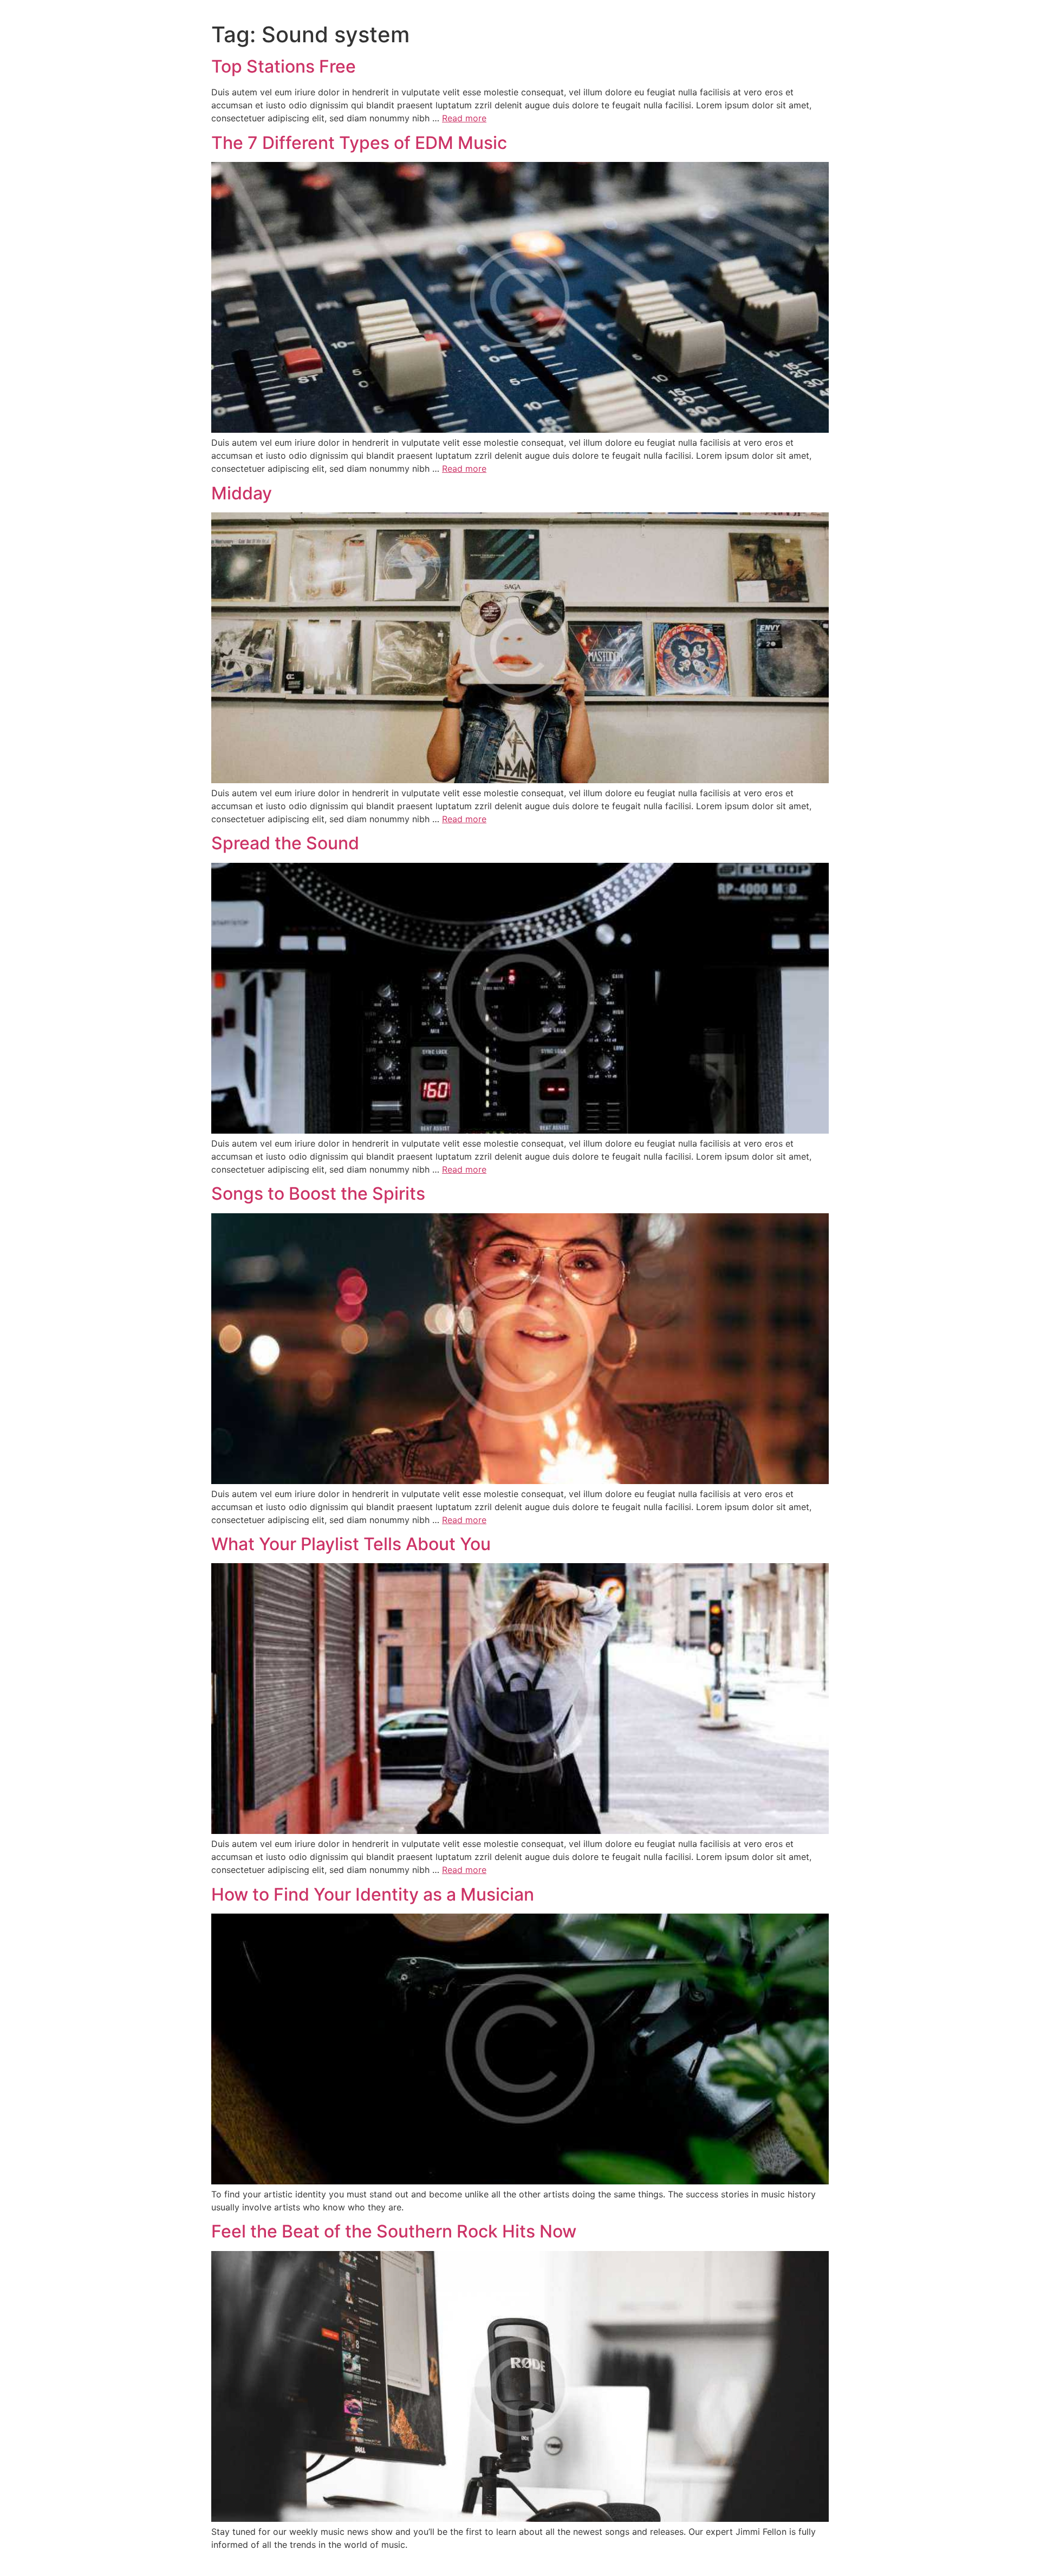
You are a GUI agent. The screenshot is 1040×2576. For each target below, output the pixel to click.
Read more (464, 118)
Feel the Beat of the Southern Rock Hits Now (394, 2231)
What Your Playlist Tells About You (351, 1544)
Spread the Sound (285, 843)
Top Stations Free (284, 66)
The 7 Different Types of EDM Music (359, 143)
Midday (242, 493)
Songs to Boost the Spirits (318, 1193)
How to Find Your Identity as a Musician (373, 1894)
